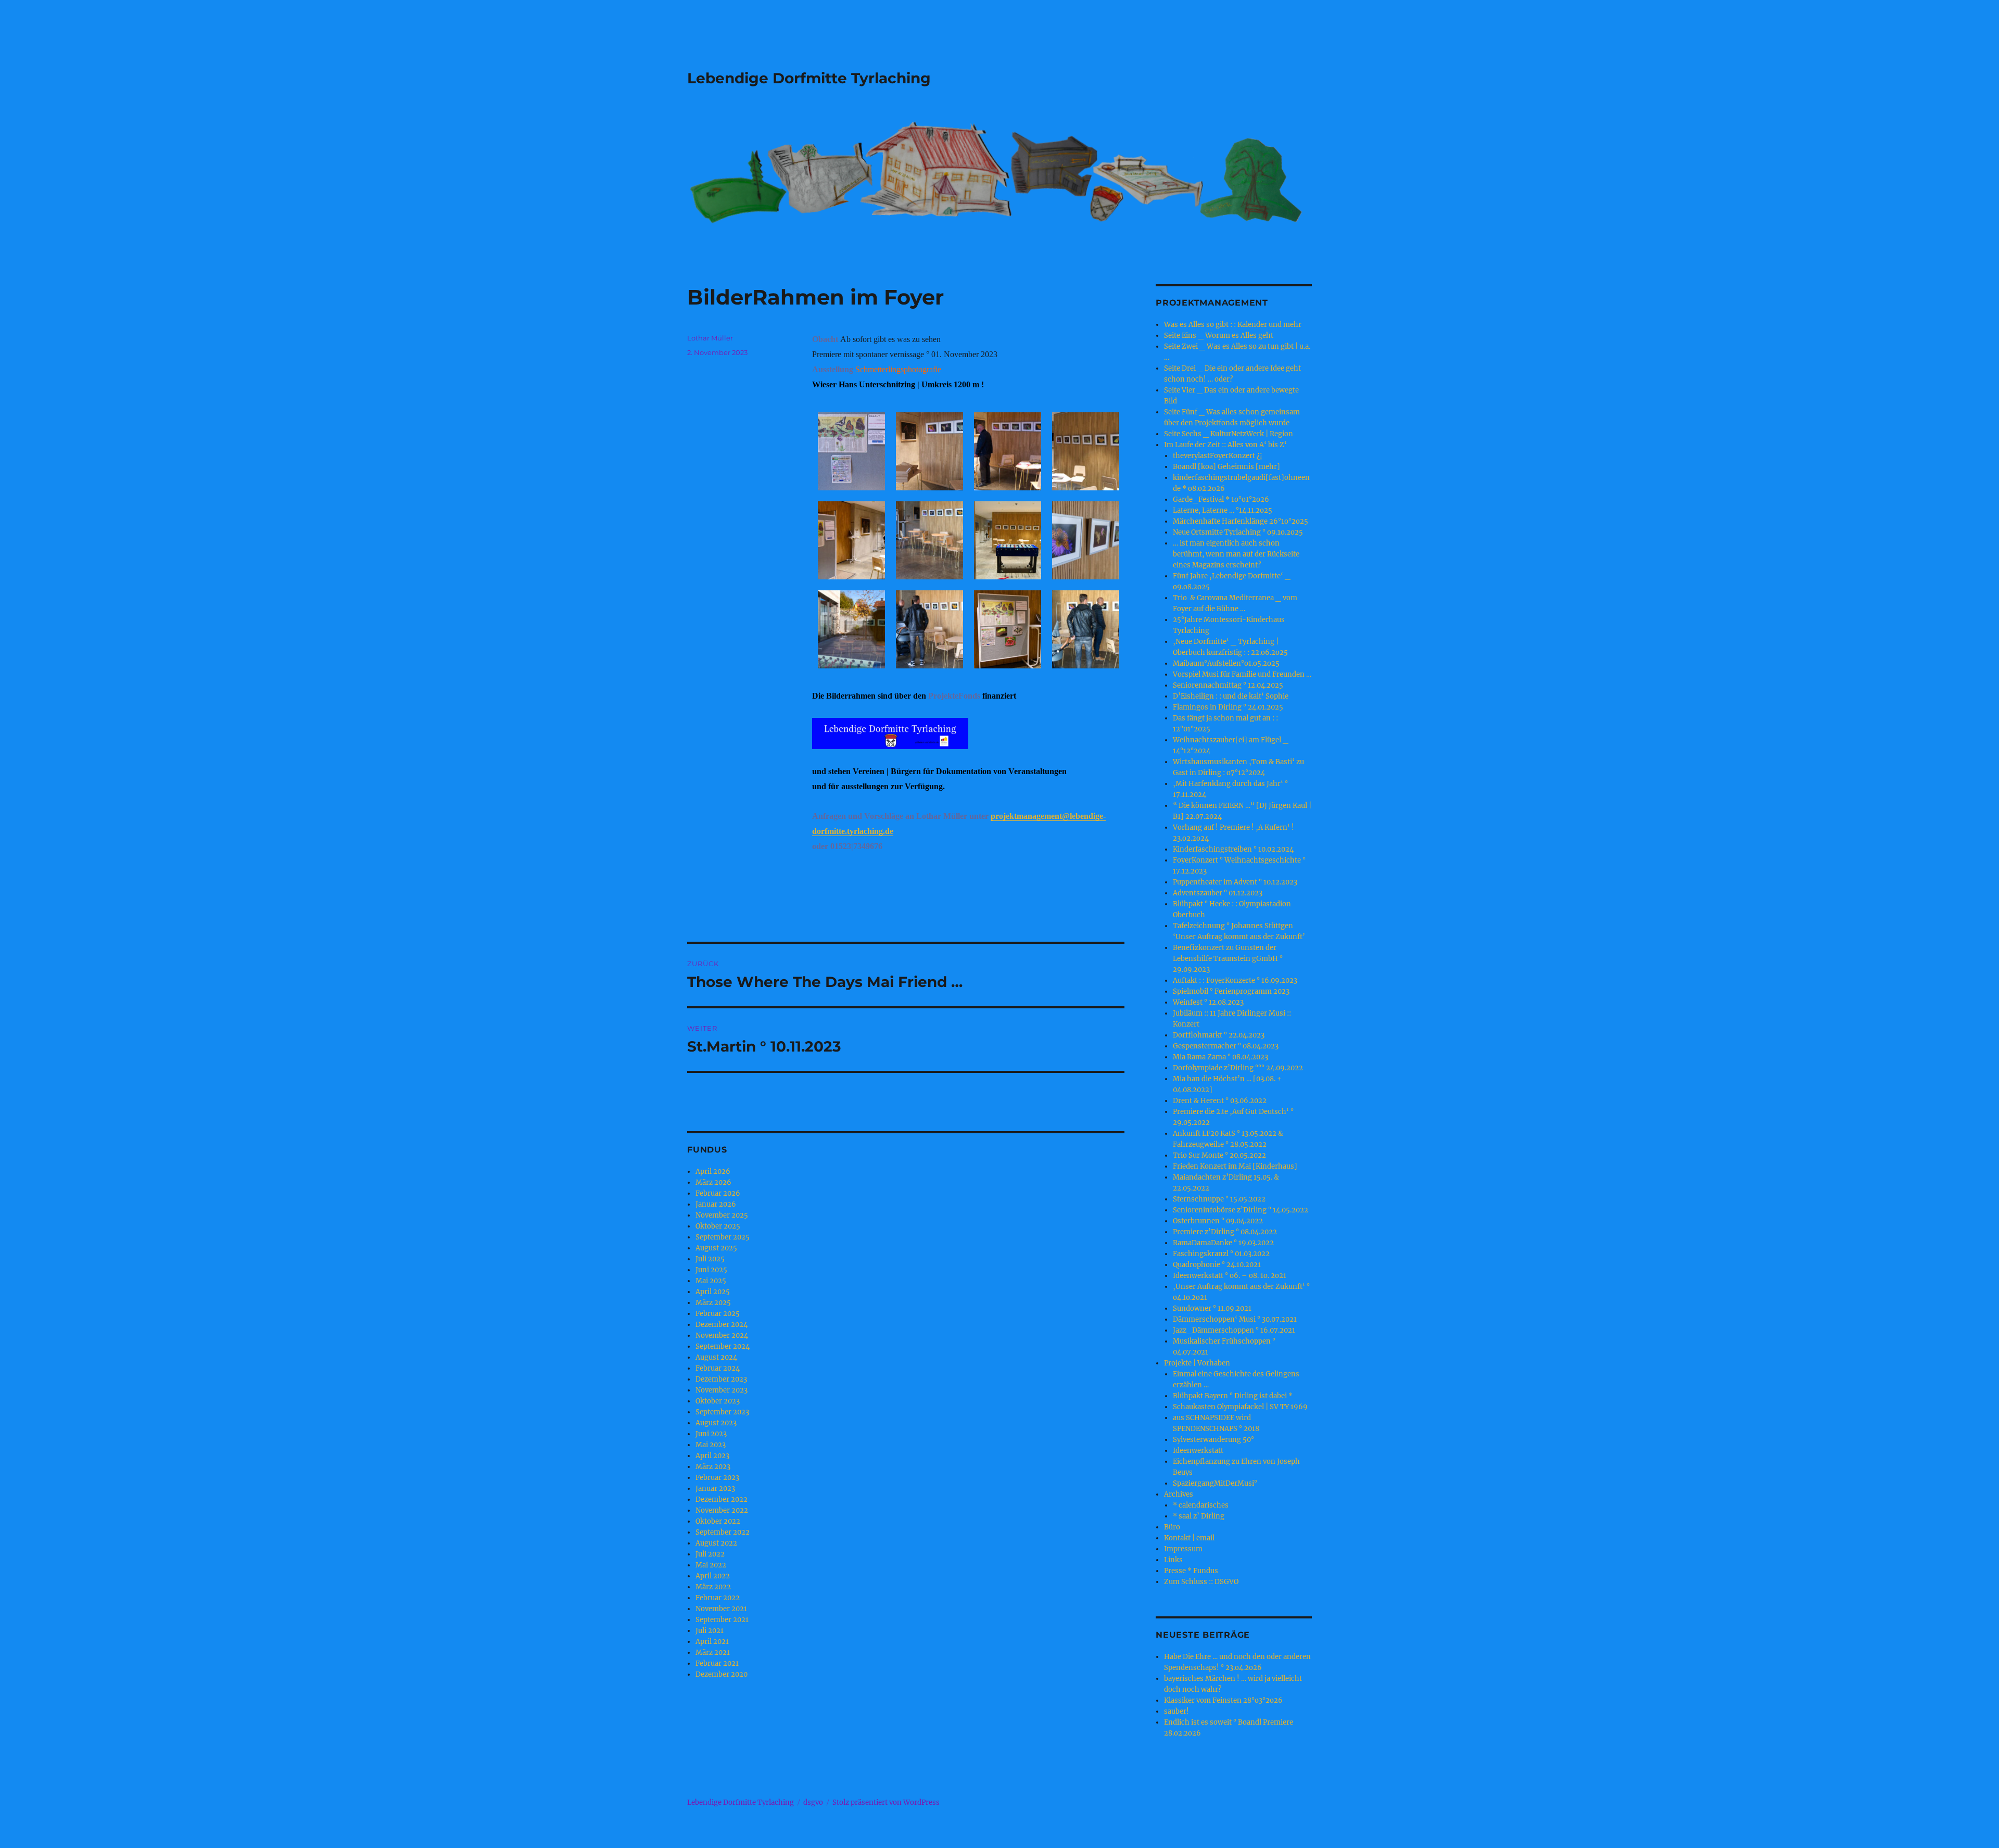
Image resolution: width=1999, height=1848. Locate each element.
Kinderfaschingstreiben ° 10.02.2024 (1233, 849)
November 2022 (722, 1510)
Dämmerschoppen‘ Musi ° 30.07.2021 (1235, 1319)
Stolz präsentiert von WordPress (886, 1802)
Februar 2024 (718, 1368)
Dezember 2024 (722, 1325)
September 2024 (723, 1346)
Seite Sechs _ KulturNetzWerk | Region (1229, 434)
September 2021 (722, 1620)
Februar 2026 (718, 1193)
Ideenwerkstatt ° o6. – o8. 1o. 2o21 (1230, 1276)
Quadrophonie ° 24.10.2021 (1217, 1265)
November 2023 (722, 1390)
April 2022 (713, 1576)
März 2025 (713, 1303)
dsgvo (813, 1802)
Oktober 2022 (718, 1521)
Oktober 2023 (718, 1401)
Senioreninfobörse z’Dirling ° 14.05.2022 (1241, 1210)
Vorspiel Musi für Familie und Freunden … (1242, 674)
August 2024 (716, 1357)
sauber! (1176, 1711)
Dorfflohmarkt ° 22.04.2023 (1219, 1035)
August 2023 (716, 1423)
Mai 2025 (711, 1281)
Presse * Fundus (1191, 1571)
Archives (1179, 1494)
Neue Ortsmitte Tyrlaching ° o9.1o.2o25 (1238, 532)
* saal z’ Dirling (1199, 1516)
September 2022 (723, 1532)
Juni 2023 (711, 1434)
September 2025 (723, 1237)
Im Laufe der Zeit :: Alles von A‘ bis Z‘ (1225, 445)
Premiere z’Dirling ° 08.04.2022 (1225, 1232)
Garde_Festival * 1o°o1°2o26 (1221, 499)
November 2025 (722, 1215)
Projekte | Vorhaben (1197, 1363)
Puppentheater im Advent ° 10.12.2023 (1235, 882)
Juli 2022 (710, 1554)
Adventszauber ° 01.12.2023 (1218, 893)
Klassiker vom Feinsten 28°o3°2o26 (1223, 1700)
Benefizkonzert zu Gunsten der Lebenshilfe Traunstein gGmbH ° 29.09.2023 (1228, 959)
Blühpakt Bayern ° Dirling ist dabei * (1233, 1396)
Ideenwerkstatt (1198, 1451)
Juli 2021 (710, 1631)
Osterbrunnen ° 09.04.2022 (1218, 1221)
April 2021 (712, 1642)
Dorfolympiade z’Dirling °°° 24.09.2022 (1238, 1068)
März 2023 (713, 1467)
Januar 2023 (715, 1489)
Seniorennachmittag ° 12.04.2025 (1228, 685)
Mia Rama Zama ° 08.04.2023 (1220, 1057)
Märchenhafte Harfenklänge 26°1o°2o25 (1241, 521)
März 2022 (713, 1587)
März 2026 (713, 1182)
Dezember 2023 (721, 1379)
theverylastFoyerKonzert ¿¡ (1218, 456)
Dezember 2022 (722, 1499)
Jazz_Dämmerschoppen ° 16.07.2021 (1234, 1330)
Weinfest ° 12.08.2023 (1208, 1002)
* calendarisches (1201, 1505)
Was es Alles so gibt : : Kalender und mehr (1233, 325)
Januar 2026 (716, 1204)
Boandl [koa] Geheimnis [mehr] (1226, 467)
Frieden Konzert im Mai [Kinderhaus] (1235, 1166)
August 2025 (716, 1248)
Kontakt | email (1189, 1538)
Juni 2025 (711, 1270)
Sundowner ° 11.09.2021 (1212, 1308)
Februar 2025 (718, 1314)
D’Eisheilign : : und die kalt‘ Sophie (1231, 696)
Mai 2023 (711, 1445)
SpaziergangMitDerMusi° (1215, 1483)
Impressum (1183, 1549)
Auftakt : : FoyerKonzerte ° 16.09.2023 (1235, 980)
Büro (1172, 1527)
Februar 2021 (717, 1663)
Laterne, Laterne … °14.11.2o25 (1223, 510)
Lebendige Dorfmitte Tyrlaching (809, 78)
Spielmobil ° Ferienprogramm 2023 (1231, 991)
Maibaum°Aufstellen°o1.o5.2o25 (1226, 663)
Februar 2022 (718, 1598)
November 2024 (722, 1336)
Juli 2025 (710, 1259)
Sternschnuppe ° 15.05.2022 (1219, 1199)
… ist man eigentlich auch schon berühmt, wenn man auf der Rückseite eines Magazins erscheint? (1236, 554)
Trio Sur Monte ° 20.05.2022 (1219, 1155)
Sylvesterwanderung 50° (1213, 1440)
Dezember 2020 (722, 1674)
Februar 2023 (717, 1478)
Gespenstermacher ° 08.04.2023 (1226, 1046)
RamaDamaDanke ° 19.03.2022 (1223, 1243)
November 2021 (721, 1609)
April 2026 (713, 1172)
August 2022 (716, 1543)
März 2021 (713, 1653)
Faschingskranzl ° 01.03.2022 (1221, 1254)
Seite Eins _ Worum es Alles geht (1219, 336)
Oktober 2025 (718, 1226)
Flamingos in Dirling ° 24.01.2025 (1228, 707)
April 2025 (713, 1292)
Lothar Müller (710, 338)
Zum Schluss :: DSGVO (1201, 1582)
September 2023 (722, 1412)
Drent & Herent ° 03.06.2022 (1220, 1101)
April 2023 (712, 1456)
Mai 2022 (711, 1565)
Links (1173, 1560)
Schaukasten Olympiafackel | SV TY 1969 (1240, 1407)
